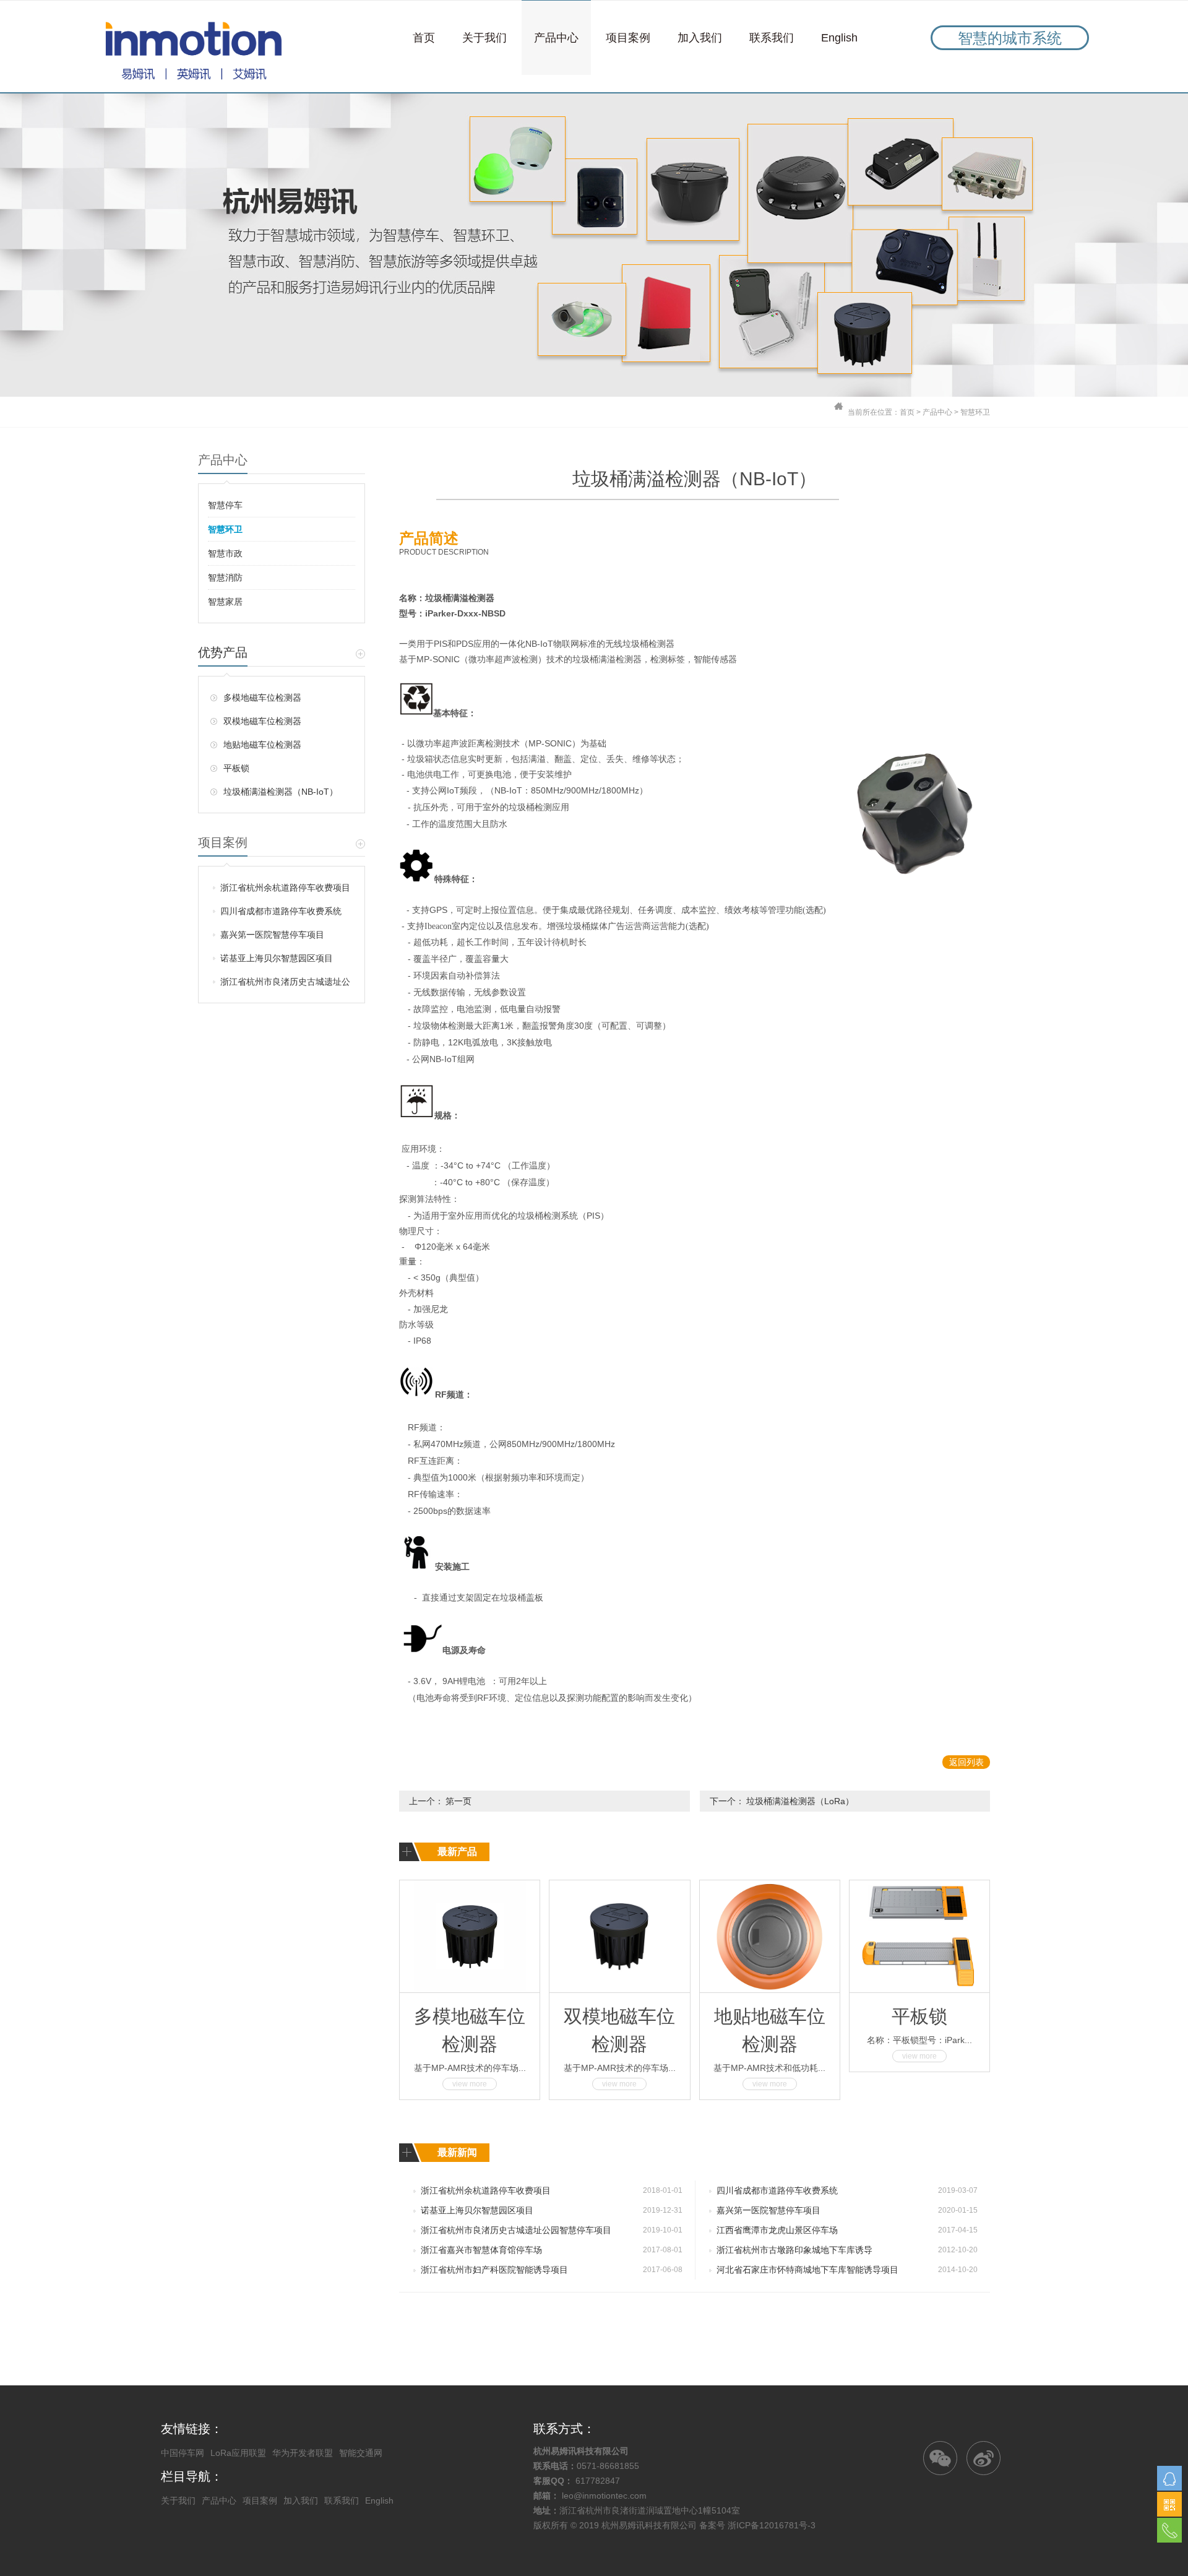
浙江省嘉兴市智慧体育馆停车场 (481, 2250)
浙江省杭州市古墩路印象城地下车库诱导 (794, 2250)
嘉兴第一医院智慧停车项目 (272, 935)
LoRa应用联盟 (238, 2453)
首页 (424, 38)
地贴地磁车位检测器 (262, 745)
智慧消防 (225, 577)
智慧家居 (225, 602)
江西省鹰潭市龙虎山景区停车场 (777, 2230)
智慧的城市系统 (1010, 38)
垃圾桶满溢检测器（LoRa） (800, 1801)
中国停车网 (183, 2453)
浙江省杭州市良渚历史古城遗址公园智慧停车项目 (285, 985)
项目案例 (628, 38)
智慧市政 (225, 553)
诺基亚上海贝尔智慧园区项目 (277, 958)
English (839, 38)
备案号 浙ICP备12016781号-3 (757, 2525)
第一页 (458, 1801)
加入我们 (700, 38)
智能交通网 (361, 2453)
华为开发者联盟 (303, 2453)
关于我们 (484, 38)
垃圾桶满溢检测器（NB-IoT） (281, 792)
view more (470, 2084)
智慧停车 (225, 505)
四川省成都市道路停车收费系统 (281, 911)
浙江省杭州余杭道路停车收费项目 (285, 888)
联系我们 (772, 38)
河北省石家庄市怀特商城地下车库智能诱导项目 (807, 2270)
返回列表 (966, 1762)
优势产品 (223, 652)
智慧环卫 (975, 412)
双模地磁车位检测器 (262, 721)
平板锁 (236, 768)
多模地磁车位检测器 (262, 698)
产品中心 (556, 38)
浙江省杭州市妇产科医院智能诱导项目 (494, 2270)
